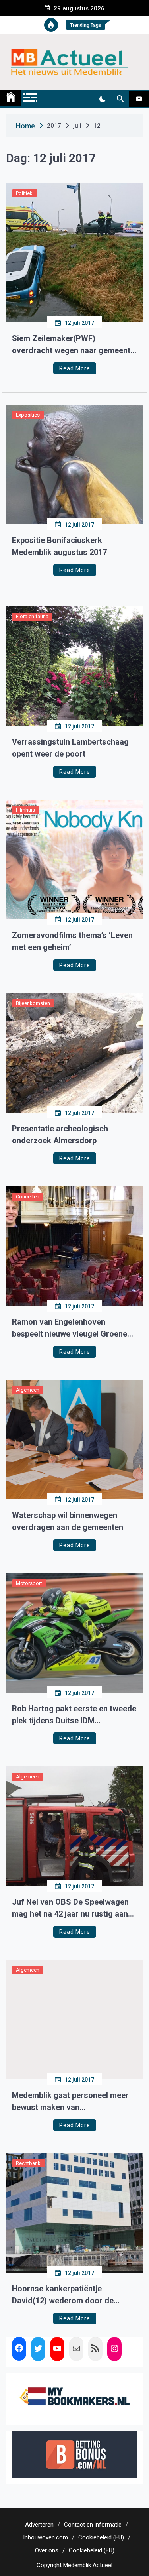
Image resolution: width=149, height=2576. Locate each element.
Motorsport (29, 1583)
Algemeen (28, 1390)
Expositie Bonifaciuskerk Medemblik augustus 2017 (59, 546)
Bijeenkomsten (33, 1003)
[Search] (120, 99)
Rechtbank (28, 2163)
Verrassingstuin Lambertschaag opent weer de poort (70, 748)
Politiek (24, 193)
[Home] (11, 98)
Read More (75, 368)
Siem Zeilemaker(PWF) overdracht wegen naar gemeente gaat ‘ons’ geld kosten (73, 345)
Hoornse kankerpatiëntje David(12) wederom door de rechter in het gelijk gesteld (63, 2295)
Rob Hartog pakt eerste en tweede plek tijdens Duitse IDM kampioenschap (74, 1715)
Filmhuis (25, 810)
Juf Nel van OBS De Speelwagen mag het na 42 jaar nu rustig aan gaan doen (70, 1908)
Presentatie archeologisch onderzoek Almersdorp (60, 1135)
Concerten (28, 1197)
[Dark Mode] (102, 99)
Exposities (28, 415)
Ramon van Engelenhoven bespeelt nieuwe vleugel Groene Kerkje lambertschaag (70, 1328)
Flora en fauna (32, 616)
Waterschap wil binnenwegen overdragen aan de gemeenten (68, 1521)
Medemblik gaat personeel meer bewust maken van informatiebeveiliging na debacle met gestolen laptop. (71, 2102)
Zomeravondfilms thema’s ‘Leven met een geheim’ (72, 941)
